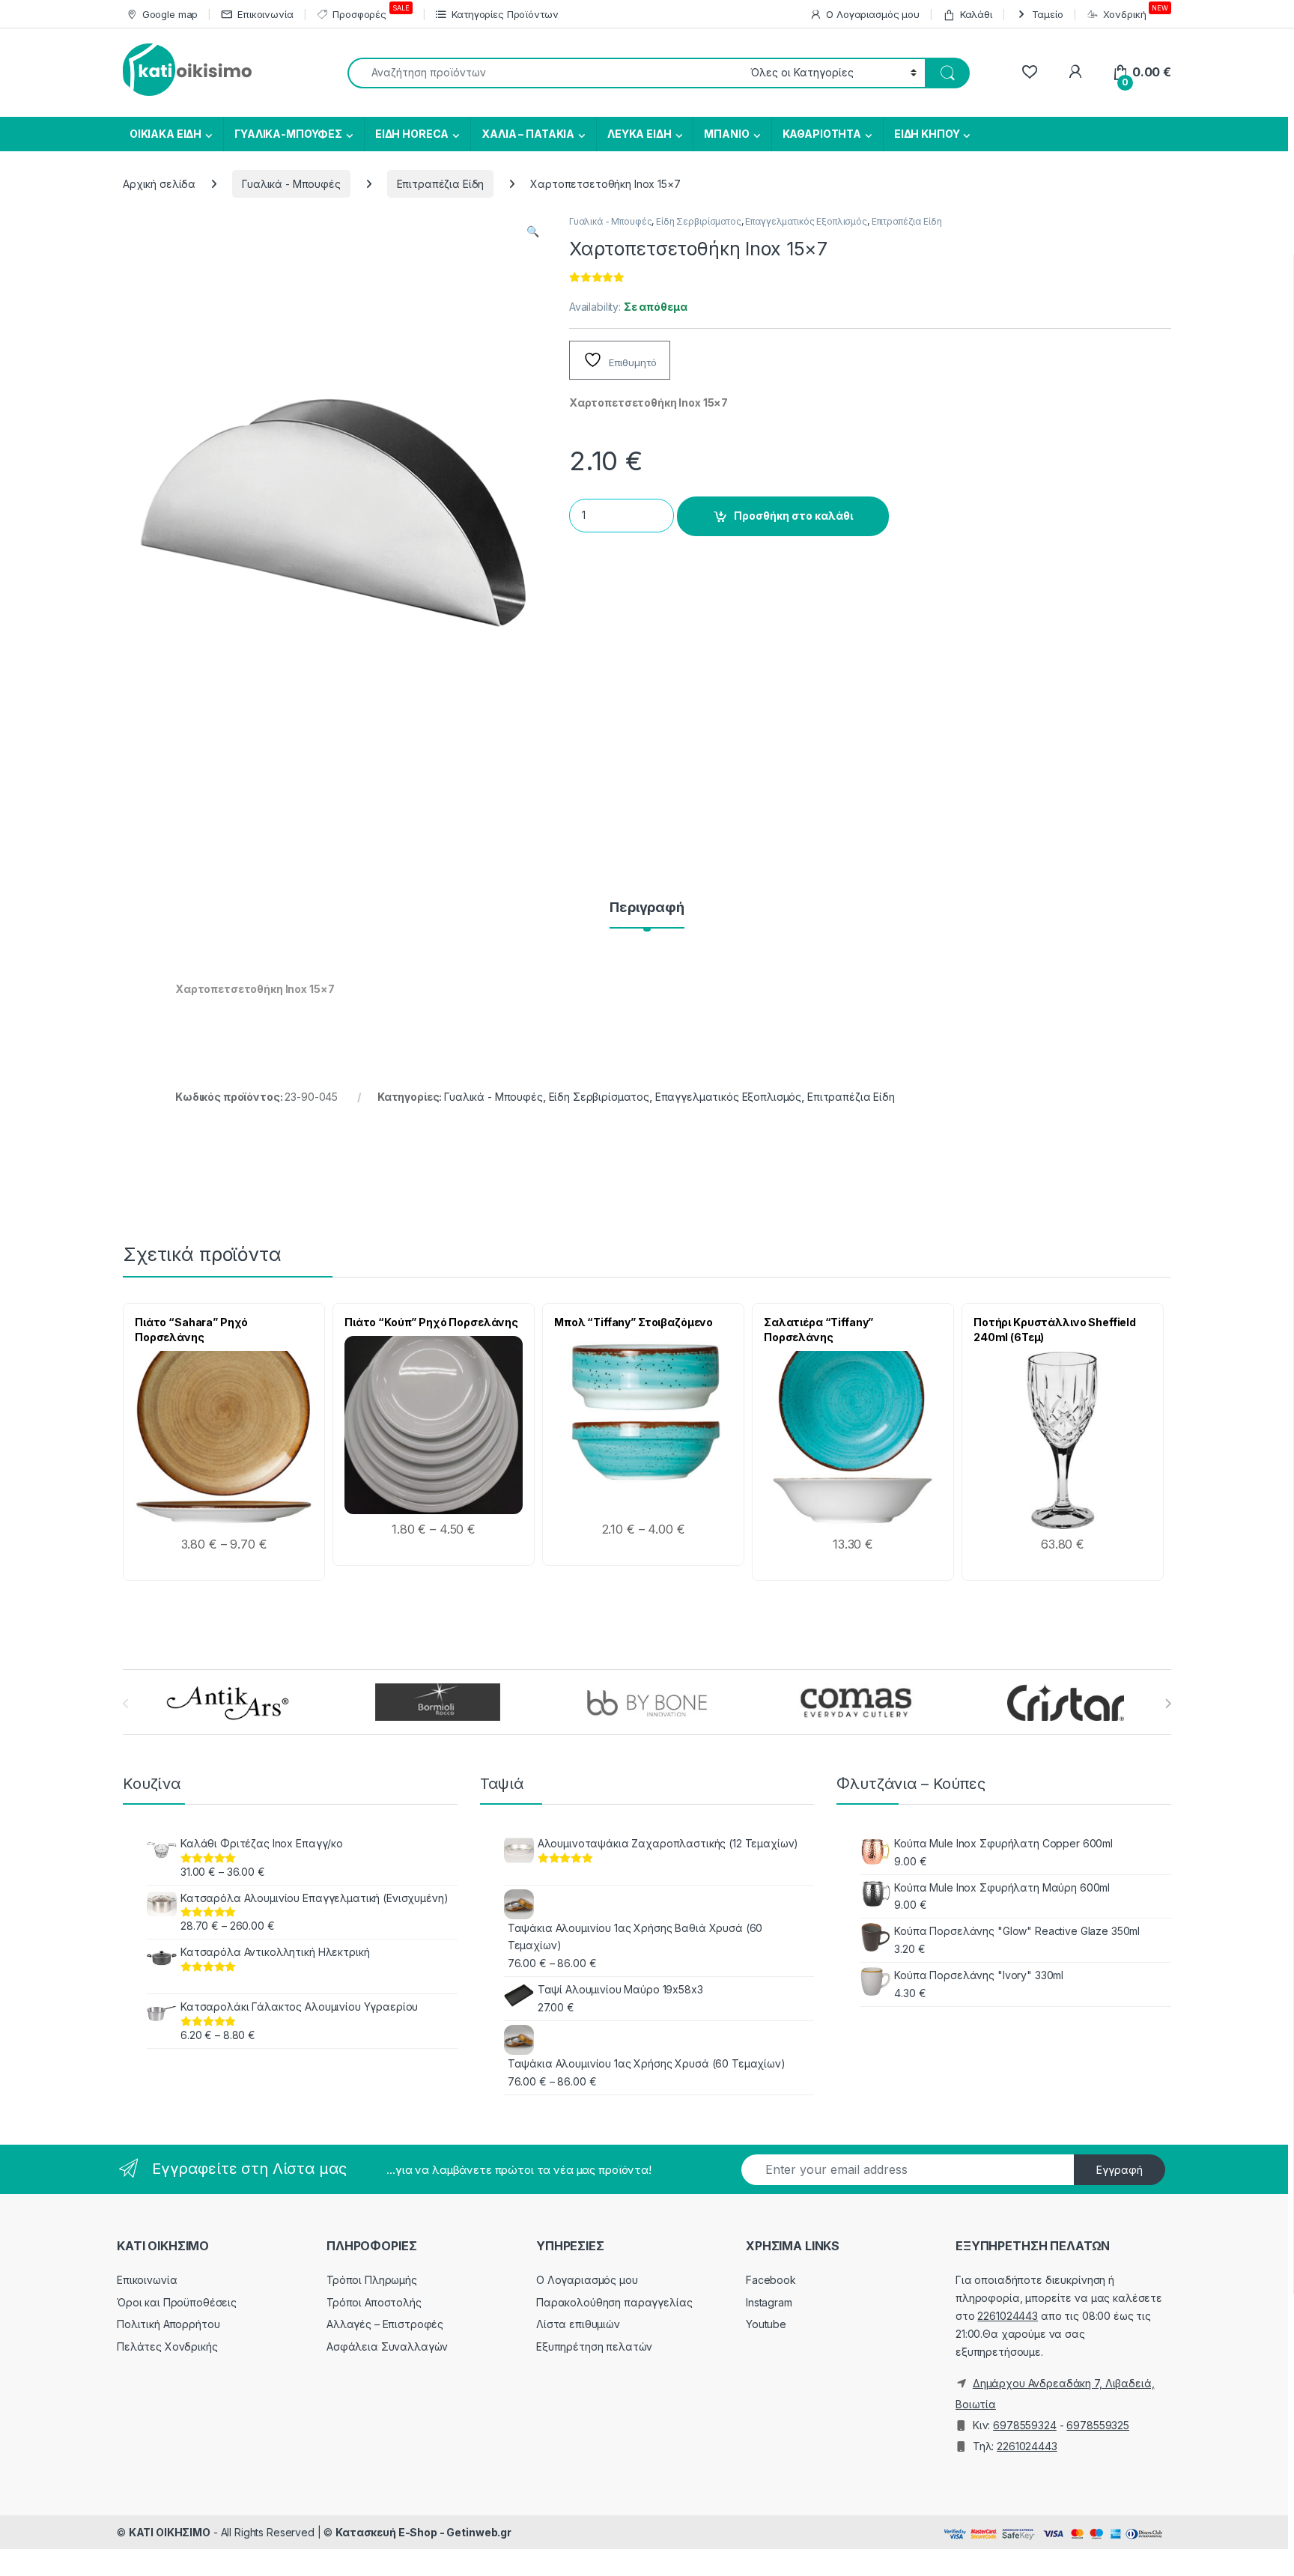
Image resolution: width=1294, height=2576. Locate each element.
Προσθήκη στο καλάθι (793, 516)
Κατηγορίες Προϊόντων (505, 14)
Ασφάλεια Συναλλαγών (387, 2346)
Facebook (771, 2280)
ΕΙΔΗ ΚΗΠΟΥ (927, 134)
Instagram (769, 2302)
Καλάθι (976, 14)
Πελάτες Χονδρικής (167, 2346)
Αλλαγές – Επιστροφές (385, 2324)
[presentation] (1168, 1704)
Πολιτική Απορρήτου (168, 2324)
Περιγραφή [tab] (647, 908)
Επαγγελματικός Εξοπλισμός (806, 221)
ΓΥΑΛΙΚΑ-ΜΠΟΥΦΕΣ (288, 134)
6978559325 (1098, 2425)
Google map (170, 14)
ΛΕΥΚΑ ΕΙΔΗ (640, 134)
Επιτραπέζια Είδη (441, 184)
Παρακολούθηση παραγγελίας (614, 2302)
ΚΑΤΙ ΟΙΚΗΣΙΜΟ (170, 2532)
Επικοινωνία (265, 14)
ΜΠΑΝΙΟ (726, 134)
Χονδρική (1136, 12)
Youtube (766, 2324)
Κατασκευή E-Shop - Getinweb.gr (423, 2532)
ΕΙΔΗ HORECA (412, 134)
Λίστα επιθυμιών (578, 2324)
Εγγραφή (1120, 2170)
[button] (533, 231)
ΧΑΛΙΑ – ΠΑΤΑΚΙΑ (528, 134)
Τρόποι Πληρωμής (372, 2280)
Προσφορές (371, 12)
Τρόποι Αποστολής (374, 2302)
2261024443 (1008, 2316)
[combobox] (545, 73)
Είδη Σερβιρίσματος (698, 221)
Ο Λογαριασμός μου (873, 14)
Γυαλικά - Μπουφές (291, 184)
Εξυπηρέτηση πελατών (594, 2346)
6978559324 (1025, 2425)
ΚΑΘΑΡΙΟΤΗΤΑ (822, 134)
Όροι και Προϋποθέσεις (177, 2302)
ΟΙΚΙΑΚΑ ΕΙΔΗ (164, 134)
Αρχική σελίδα (159, 184)
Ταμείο (1048, 14)
